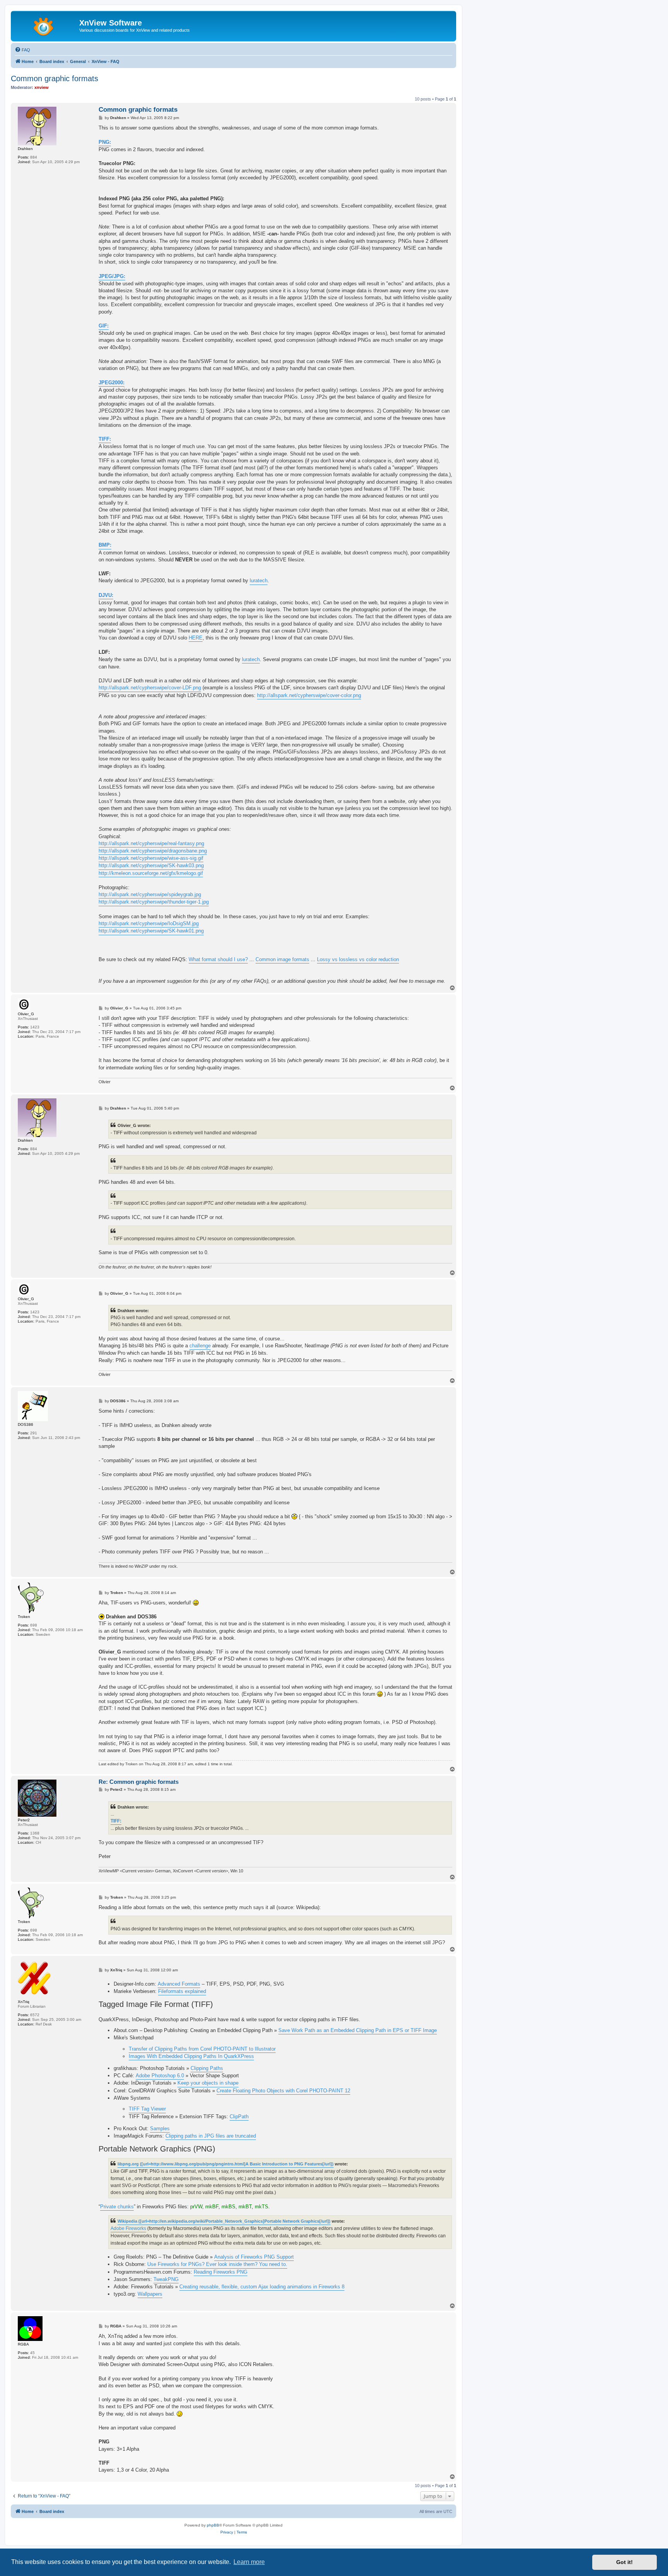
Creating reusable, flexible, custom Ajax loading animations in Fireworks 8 (262, 2287)
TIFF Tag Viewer (147, 2109)
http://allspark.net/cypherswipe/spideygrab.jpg (150, 894)
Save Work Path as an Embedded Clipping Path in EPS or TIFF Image (358, 2030)
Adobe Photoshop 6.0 (160, 2076)
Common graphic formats (55, 78)
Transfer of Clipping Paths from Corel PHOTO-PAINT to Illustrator (202, 2049)
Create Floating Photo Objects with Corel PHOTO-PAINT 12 (283, 2091)
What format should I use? (218, 959)
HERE (196, 638)
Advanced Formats (179, 1984)
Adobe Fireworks (128, 2228)
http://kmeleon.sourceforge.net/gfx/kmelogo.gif (151, 873)
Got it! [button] (625, 2562)
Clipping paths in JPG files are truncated (211, 2136)
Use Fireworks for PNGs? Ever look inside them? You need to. (217, 2264)
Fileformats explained (182, 1991)
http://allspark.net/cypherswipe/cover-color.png (309, 695)
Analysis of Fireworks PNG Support (254, 2257)
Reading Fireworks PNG (221, 2272)
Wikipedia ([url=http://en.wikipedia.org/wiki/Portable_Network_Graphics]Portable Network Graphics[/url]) (224, 2221)
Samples (160, 2128)
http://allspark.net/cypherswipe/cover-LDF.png (150, 688)
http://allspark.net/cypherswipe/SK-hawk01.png (151, 931)
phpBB (213, 2525)
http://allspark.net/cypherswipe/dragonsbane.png (153, 851)
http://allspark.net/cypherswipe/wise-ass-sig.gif (151, 858)
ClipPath (239, 2117)
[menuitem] (22, 50)
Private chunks (117, 2207)
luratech (259, 580)
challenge (200, 1346)
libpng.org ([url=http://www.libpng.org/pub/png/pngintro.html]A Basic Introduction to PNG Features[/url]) (226, 2164)
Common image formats (282, 959)
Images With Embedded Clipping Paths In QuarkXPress (191, 2056)
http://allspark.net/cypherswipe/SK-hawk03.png (151, 865)
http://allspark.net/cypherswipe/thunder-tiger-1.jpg (154, 902)
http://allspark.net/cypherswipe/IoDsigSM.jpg (149, 923)
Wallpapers (150, 2294)
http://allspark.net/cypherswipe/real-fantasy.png (151, 843)
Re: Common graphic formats (139, 1782)
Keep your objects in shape (208, 2083)
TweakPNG (166, 2279)
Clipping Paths (207, 2068)
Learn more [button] (249, 2562)
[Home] (46, 25)
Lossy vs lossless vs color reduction (358, 959)
